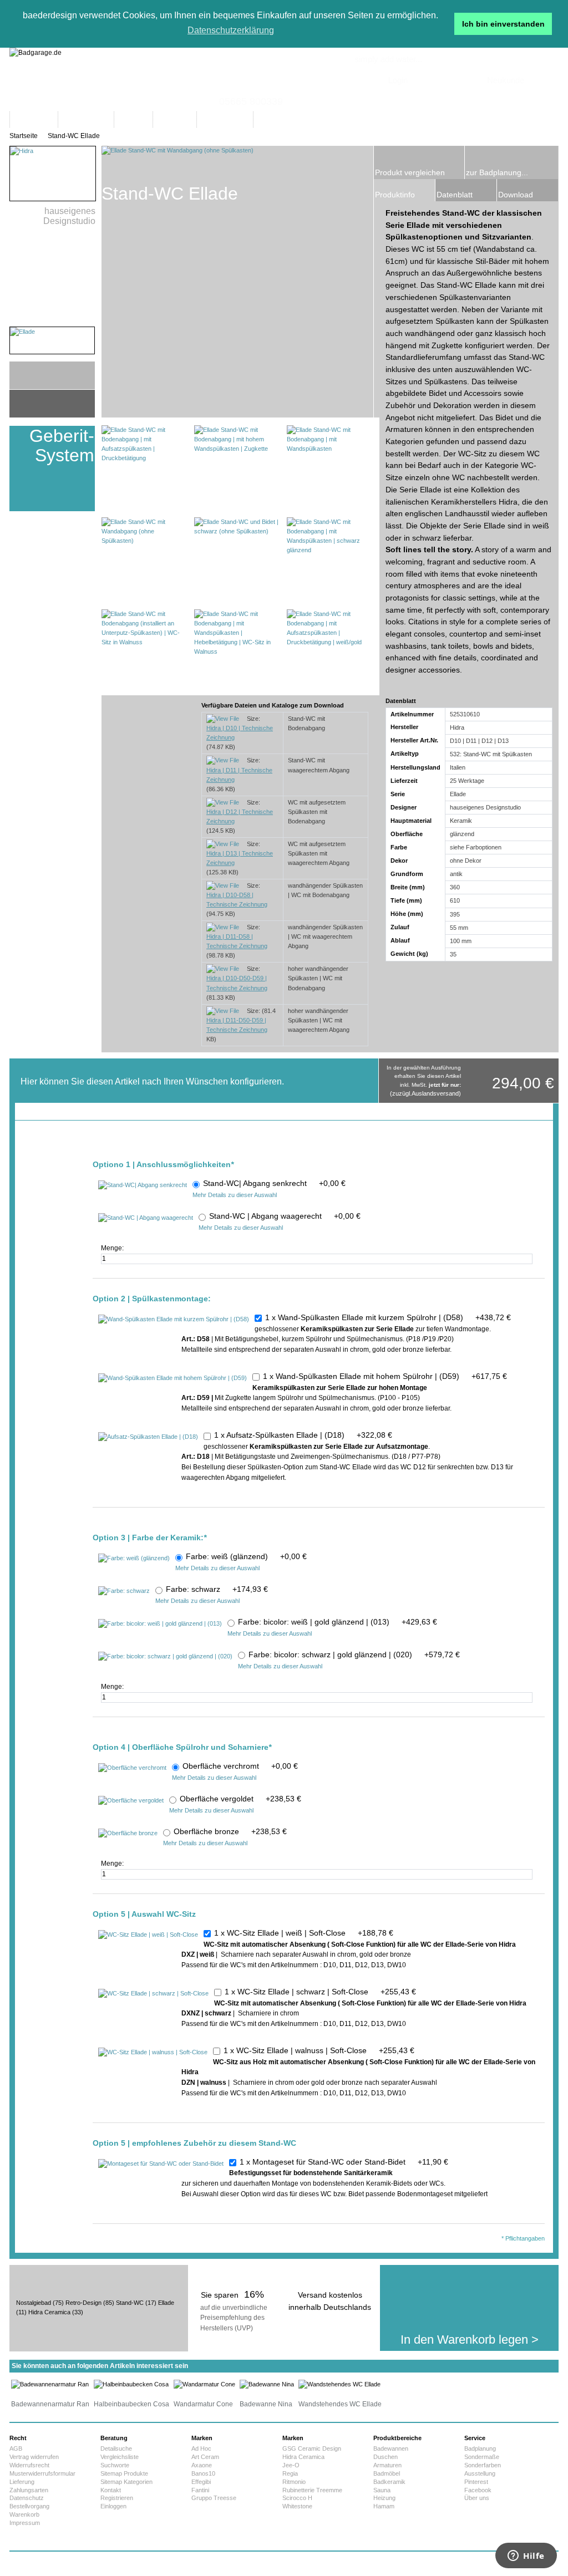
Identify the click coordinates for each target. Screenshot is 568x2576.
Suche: (324, 108)
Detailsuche (116, 2448)
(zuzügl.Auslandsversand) (425, 1093)
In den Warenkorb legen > (470, 2340)
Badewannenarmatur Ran (50, 2404)
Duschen (386, 2457)
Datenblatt (455, 195)
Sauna (382, 2490)
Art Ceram (205, 2457)
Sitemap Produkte (124, 2473)
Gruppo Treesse (214, 2498)
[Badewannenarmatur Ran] (50, 2384)
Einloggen (113, 2506)
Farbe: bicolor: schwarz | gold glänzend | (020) (354, 1654)
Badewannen (391, 2448)
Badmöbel (387, 2473)
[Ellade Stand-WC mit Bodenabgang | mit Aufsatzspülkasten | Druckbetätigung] (144, 468)
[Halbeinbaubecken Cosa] (131, 2384)
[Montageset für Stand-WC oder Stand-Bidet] (161, 2164)
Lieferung (22, 2482)
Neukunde (506, 80)
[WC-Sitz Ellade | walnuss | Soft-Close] (153, 2053)
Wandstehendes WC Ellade (340, 2404)
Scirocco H (297, 2498)
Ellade (166, 2303)
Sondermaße (482, 2457)
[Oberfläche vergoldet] (131, 1801)
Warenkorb (24, 2514)
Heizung (384, 2498)
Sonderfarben (483, 2465)
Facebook (478, 2490)
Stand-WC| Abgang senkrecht (274, 1183)
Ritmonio (294, 2482)
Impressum (25, 2523)
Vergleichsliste (120, 2457)
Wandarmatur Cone (203, 2404)
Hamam (384, 2506)
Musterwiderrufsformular (42, 2473)
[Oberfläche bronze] (128, 1834)
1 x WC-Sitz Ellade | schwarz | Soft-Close (320, 1992)
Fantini (200, 2490)
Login (398, 80)
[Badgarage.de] (284, 80)
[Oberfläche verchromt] (132, 1768)
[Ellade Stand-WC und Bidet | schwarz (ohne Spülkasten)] (237, 560)
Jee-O (291, 2465)
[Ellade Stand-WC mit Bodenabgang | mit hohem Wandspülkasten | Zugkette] (237, 468)
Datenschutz (27, 2498)
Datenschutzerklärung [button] (231, 30)
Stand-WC (130, 2303)
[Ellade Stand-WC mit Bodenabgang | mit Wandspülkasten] (330, 468)
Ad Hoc (201, 2448)
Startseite (24, 136)
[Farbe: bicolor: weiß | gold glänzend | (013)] (160, 1624)
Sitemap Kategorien (126, 2482)
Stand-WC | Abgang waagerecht (285, 1216)
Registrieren (117, 2498)
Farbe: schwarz (217, 1589)
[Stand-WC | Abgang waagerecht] (146, 1218)
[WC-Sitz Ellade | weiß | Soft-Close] (148, 1935)
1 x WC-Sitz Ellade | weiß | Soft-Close (304, 1933)
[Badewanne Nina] (267, 2384)
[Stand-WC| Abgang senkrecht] (143, 1185)
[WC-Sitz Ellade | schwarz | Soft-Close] (153, 1994)
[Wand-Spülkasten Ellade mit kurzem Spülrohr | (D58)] (174, 1320)
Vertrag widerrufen (34, 2457)
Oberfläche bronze (230, 1831)
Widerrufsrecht (29, 2465)
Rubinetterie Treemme (312, 2490)
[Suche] (452, 119)
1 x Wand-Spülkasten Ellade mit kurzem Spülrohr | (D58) (388, 1317)
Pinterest (476, 2482)
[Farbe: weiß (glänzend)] (134, 1559)
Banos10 (203, 2473)
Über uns (477, 2498)
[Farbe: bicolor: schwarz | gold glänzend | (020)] (165, 1657)
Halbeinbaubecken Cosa (131, 2404)
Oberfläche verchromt (240, 1766)
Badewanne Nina (266, 2404)
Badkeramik (389, 2482)
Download (516, 195)
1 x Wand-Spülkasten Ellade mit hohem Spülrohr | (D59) (385, 1376)
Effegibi (201, 2482)
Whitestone (297, 2506)
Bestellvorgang (29, 2506)
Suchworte (115, 2465)
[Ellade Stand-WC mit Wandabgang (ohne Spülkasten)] (144, 560)
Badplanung (480, 2448)
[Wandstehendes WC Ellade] (339, 2384)
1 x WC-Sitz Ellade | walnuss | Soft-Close (319, 2050)
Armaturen (387, 2465)
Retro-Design (83, 2303)
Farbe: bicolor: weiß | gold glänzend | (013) (338, 1622)
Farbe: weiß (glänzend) (246, 1556)
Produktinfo (395, 195)
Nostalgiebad (34, 2303)
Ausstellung (480, 2473)
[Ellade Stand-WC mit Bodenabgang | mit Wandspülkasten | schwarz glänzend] (330, 560)
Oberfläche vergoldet (240, 1799)
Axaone (202, 2465)
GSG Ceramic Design (312, 2448)
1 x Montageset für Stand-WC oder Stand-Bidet (344, 2162)
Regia (290, 2473)
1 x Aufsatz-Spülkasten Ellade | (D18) (303, 1435)
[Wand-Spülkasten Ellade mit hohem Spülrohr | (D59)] (173, 1378)
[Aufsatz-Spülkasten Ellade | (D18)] (148, 1437)
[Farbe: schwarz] (124, 1591)
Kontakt (111, 2490)
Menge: (113, 1248)
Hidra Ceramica (49, 2312)
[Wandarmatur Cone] (204, 2384)
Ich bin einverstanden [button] (503, 24)
